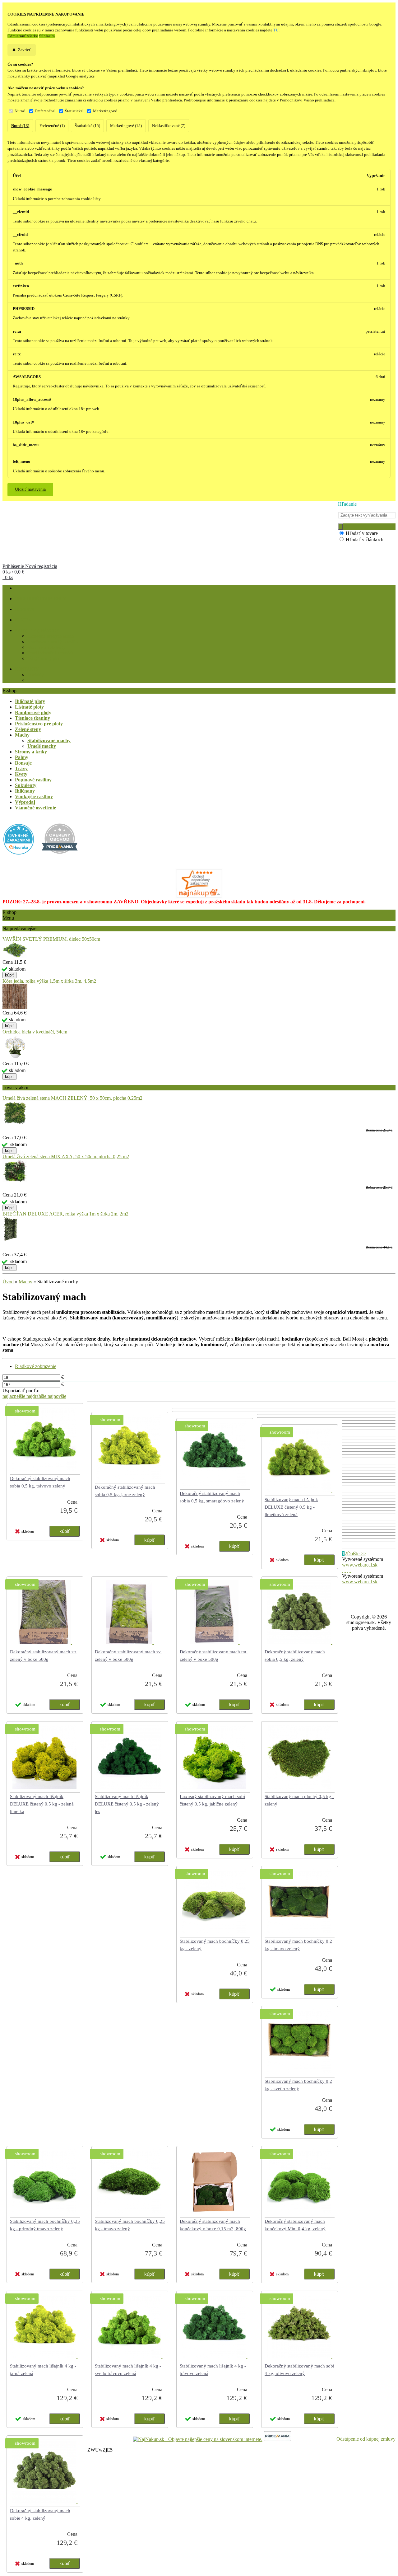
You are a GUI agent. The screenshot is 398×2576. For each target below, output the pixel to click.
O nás (32, 680)
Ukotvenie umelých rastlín (51, 636)
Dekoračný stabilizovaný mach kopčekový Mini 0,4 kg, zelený (295, 2225)
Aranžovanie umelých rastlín (53, 642)
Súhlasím (47, 36)
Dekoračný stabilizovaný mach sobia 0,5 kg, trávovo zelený (40, 1482)
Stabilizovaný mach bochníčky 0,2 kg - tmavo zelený (298, 1945)
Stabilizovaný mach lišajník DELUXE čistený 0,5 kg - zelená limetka (42, 1804)
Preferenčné (45, 111)
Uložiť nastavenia (30, 489)
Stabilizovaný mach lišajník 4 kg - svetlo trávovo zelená (128, 2370)
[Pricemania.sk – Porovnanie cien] (277, 2439)
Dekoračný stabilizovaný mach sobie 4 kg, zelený (40, 2514)
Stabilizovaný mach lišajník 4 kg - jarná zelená (43, 2370)
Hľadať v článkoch (365, 539)
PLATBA (23, 620)
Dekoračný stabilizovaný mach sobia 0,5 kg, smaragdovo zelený (212, 1497)
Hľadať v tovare (362, 533)
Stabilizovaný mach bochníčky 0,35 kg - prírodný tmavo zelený (45, 2225)
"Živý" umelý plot (44, 659)
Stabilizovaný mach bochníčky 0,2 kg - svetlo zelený (298, 2085)
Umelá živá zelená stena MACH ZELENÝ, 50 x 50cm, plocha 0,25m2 (72, 1098)
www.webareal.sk (360, 1565)
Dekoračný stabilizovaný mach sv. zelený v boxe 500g (128, 1656)
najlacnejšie (14, 1396)
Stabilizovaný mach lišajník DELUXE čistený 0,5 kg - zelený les (127, 1804)
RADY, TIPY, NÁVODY (37, 631)
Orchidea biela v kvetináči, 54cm (35, 1032)
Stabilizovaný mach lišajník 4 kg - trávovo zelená (213, 2370)
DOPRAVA (25, 609)
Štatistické (74, 111)
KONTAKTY (27, 669)
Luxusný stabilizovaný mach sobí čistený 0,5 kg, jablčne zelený (212, 1800)
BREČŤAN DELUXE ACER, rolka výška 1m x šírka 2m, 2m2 (65, 1214)
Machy (25, 1282)
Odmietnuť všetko (23, 36)
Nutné (20, 111)
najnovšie (57, 1396)
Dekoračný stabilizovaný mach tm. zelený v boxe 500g (214, 1656)
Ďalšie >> (357, 1554)
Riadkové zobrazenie (36, 1366)
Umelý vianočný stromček (50, 653)
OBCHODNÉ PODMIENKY (41, 599)
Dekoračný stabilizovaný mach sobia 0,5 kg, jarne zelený (125, 1491)
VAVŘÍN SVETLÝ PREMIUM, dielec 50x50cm (51, 939)
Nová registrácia (41, 566)
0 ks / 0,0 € (13, 572)
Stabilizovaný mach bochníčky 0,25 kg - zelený (215, 1945)
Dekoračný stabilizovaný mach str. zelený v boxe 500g (44, 1656)
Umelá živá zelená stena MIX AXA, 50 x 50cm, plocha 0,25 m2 (66, 1157)
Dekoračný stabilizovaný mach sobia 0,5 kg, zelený (295, 1656)
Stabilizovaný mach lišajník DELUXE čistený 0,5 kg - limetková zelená (291, 1507)
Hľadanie (347, 504)
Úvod (8, 1282)
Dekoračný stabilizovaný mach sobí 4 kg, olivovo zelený (299, 2370)
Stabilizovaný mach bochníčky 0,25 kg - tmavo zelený (130, 2225)
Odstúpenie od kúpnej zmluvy (366, 2439)
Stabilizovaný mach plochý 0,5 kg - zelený (299, 1800)
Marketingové (105, 111)
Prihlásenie (14, 566)
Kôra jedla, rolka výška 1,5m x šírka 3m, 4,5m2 (49, 981)
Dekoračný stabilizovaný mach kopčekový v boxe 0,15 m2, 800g (213, 2225)
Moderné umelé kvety (46, 647)
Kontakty (35, 675)
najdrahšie (37, 1396)
